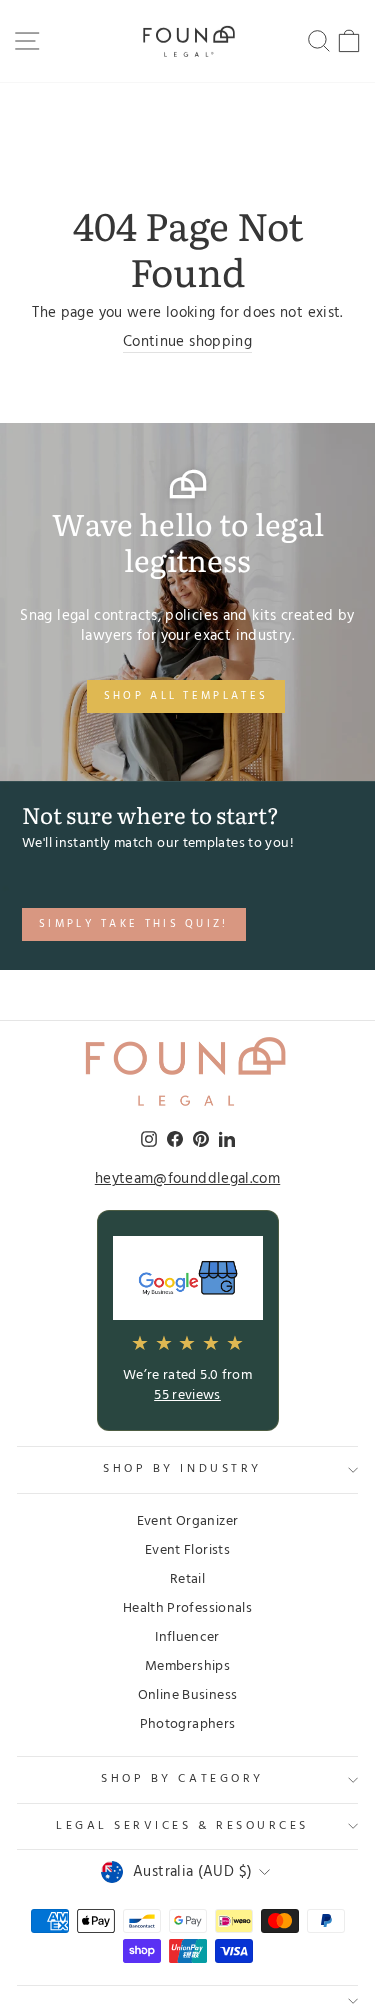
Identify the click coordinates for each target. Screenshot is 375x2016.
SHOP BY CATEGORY (182, 1779)
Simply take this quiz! (134, 924)
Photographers (188, 1724)
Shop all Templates (186, 696)
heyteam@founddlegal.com (187, 1180)
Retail (187, 1579)
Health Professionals (187, 1608)
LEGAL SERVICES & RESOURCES (182, 1826)
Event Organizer (188, 1521)
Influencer (187, 1637)
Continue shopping (187, 343)
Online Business (188, 1695)
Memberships (187, 1666)
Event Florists (187, 1550)
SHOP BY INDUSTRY (182, 1469)
